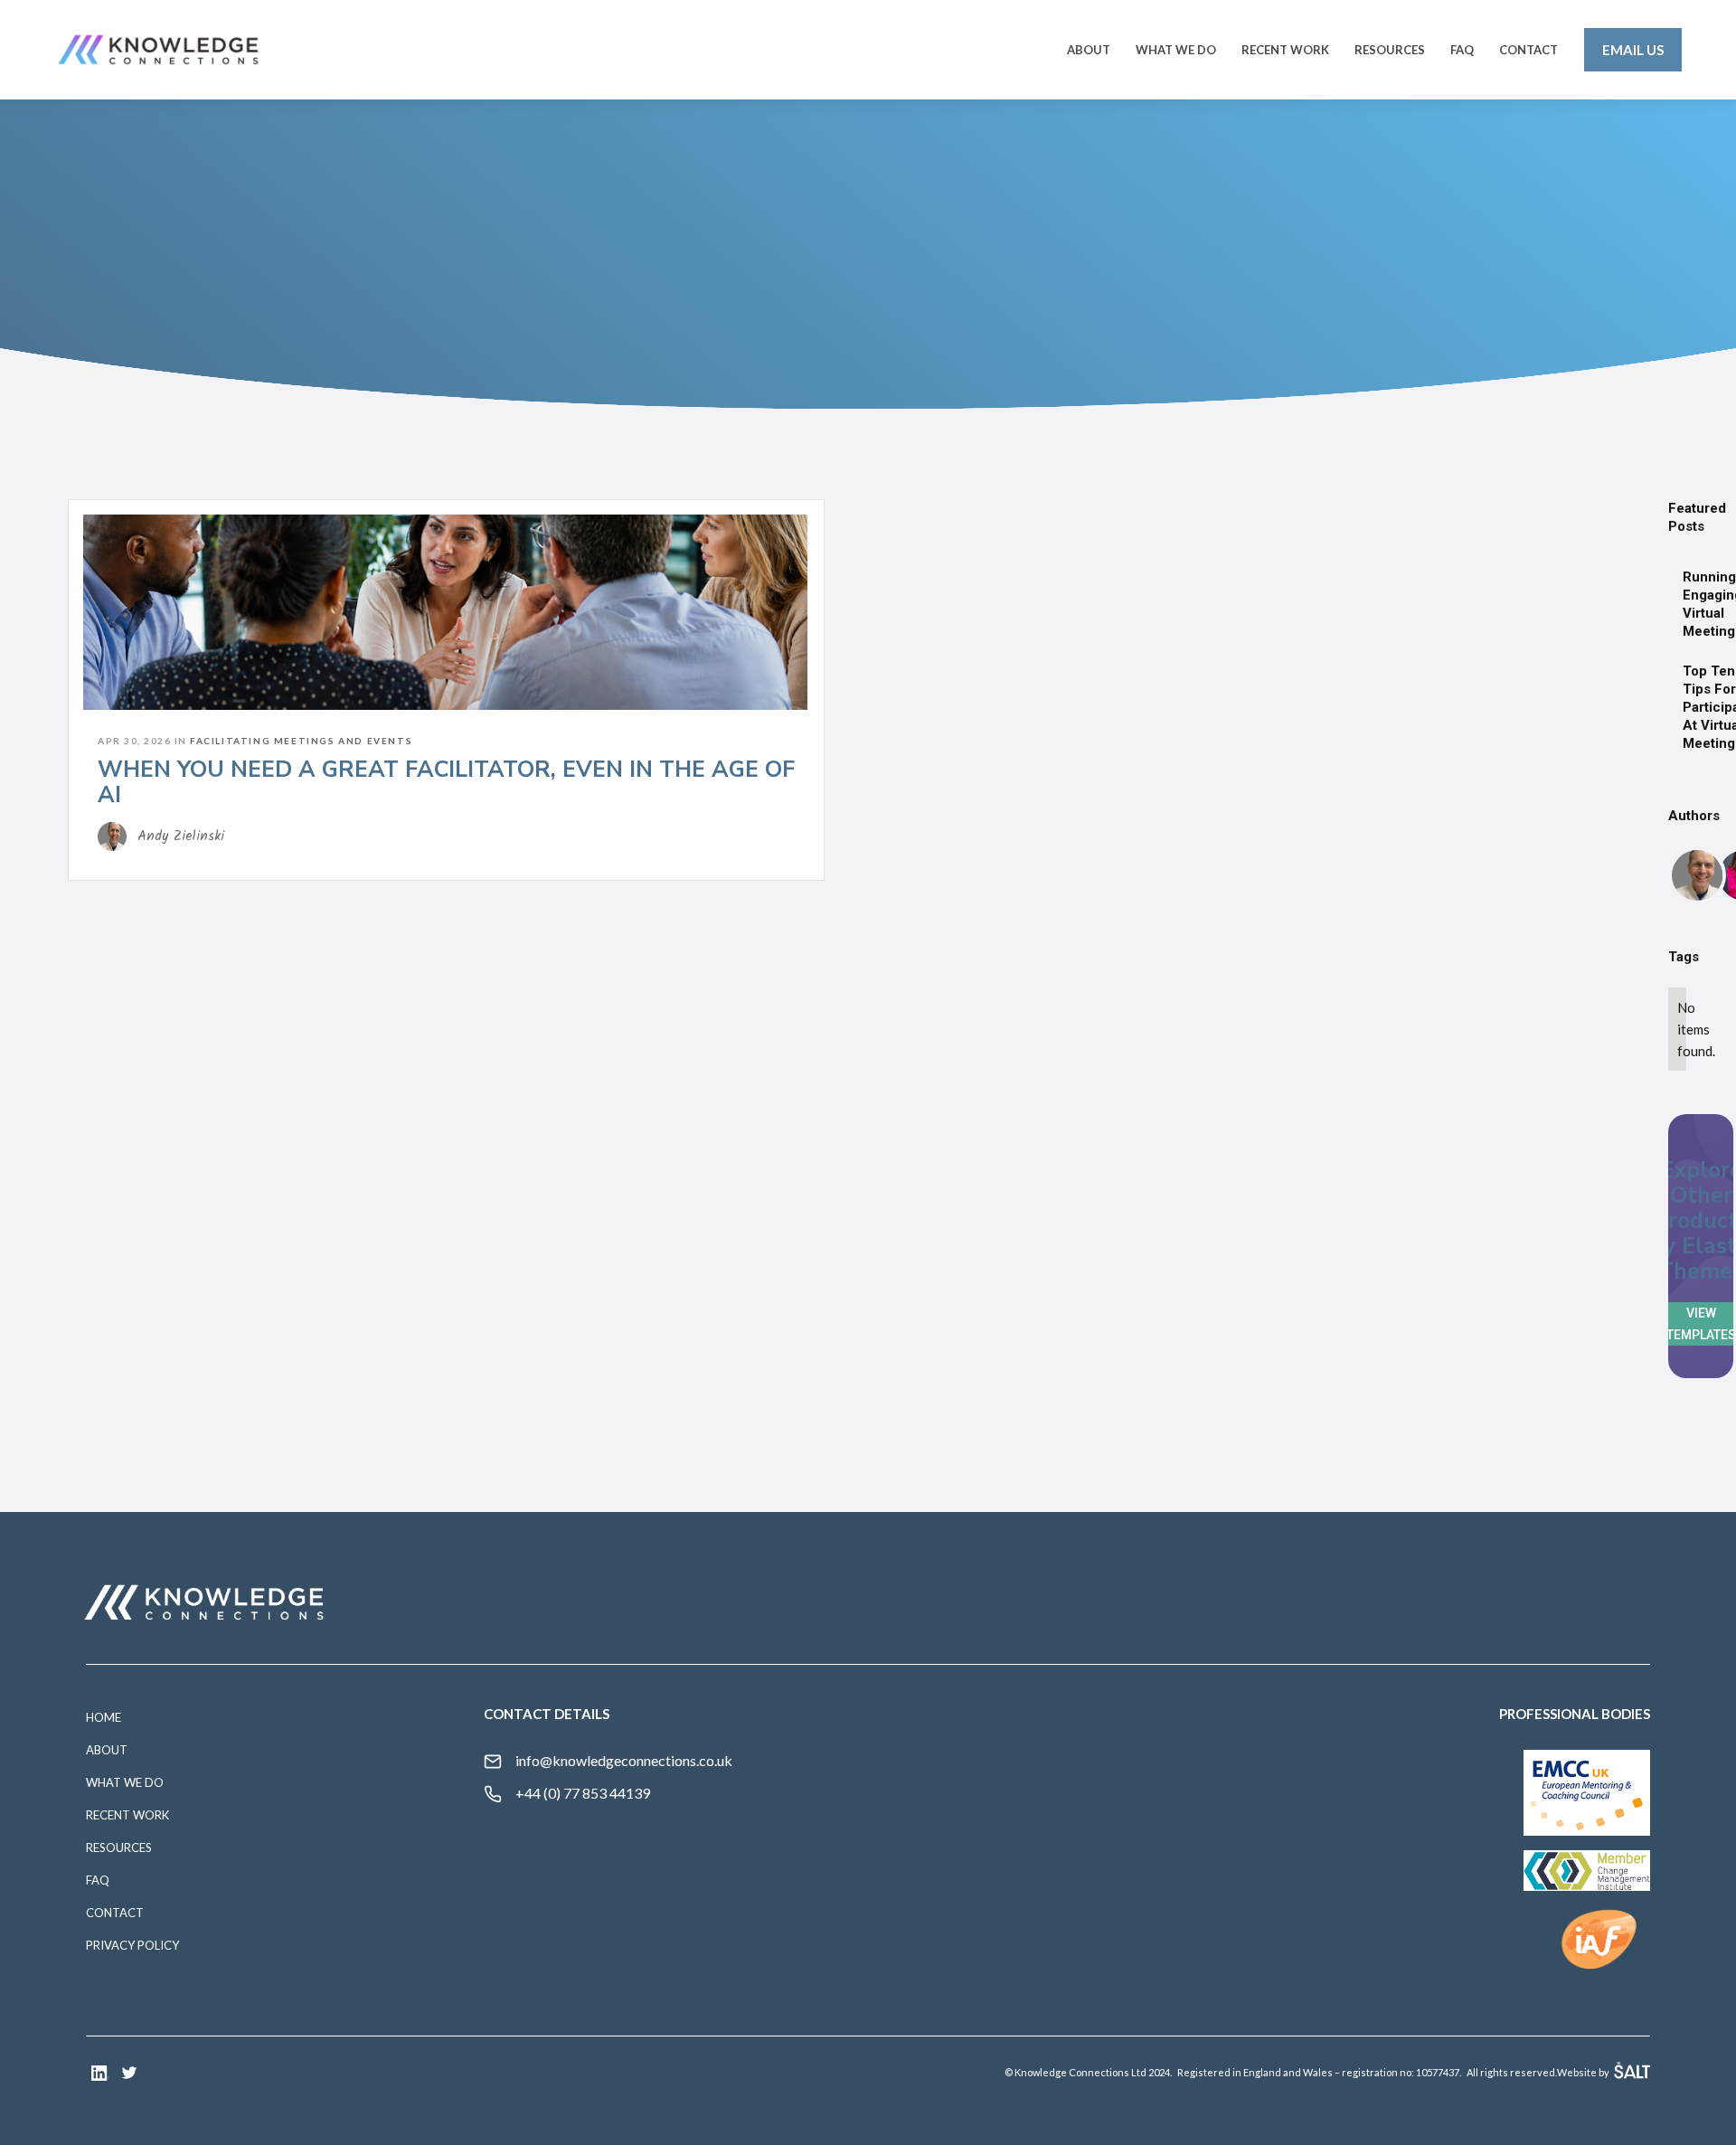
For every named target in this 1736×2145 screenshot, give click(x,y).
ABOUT (1089, 50)
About (107, 1750)
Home (104, 1717)
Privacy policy (132, 1945)
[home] (158, 50)
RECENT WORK (1285, 50)
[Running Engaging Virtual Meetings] (1668, 604)
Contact (115, 1913)
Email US (1633, 50)
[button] (1176, 50)
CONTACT (1528, 50)
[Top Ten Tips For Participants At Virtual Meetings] (1668, 707)
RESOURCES (1390, 50)
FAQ (1462, 50)
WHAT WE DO (125, 1782)
